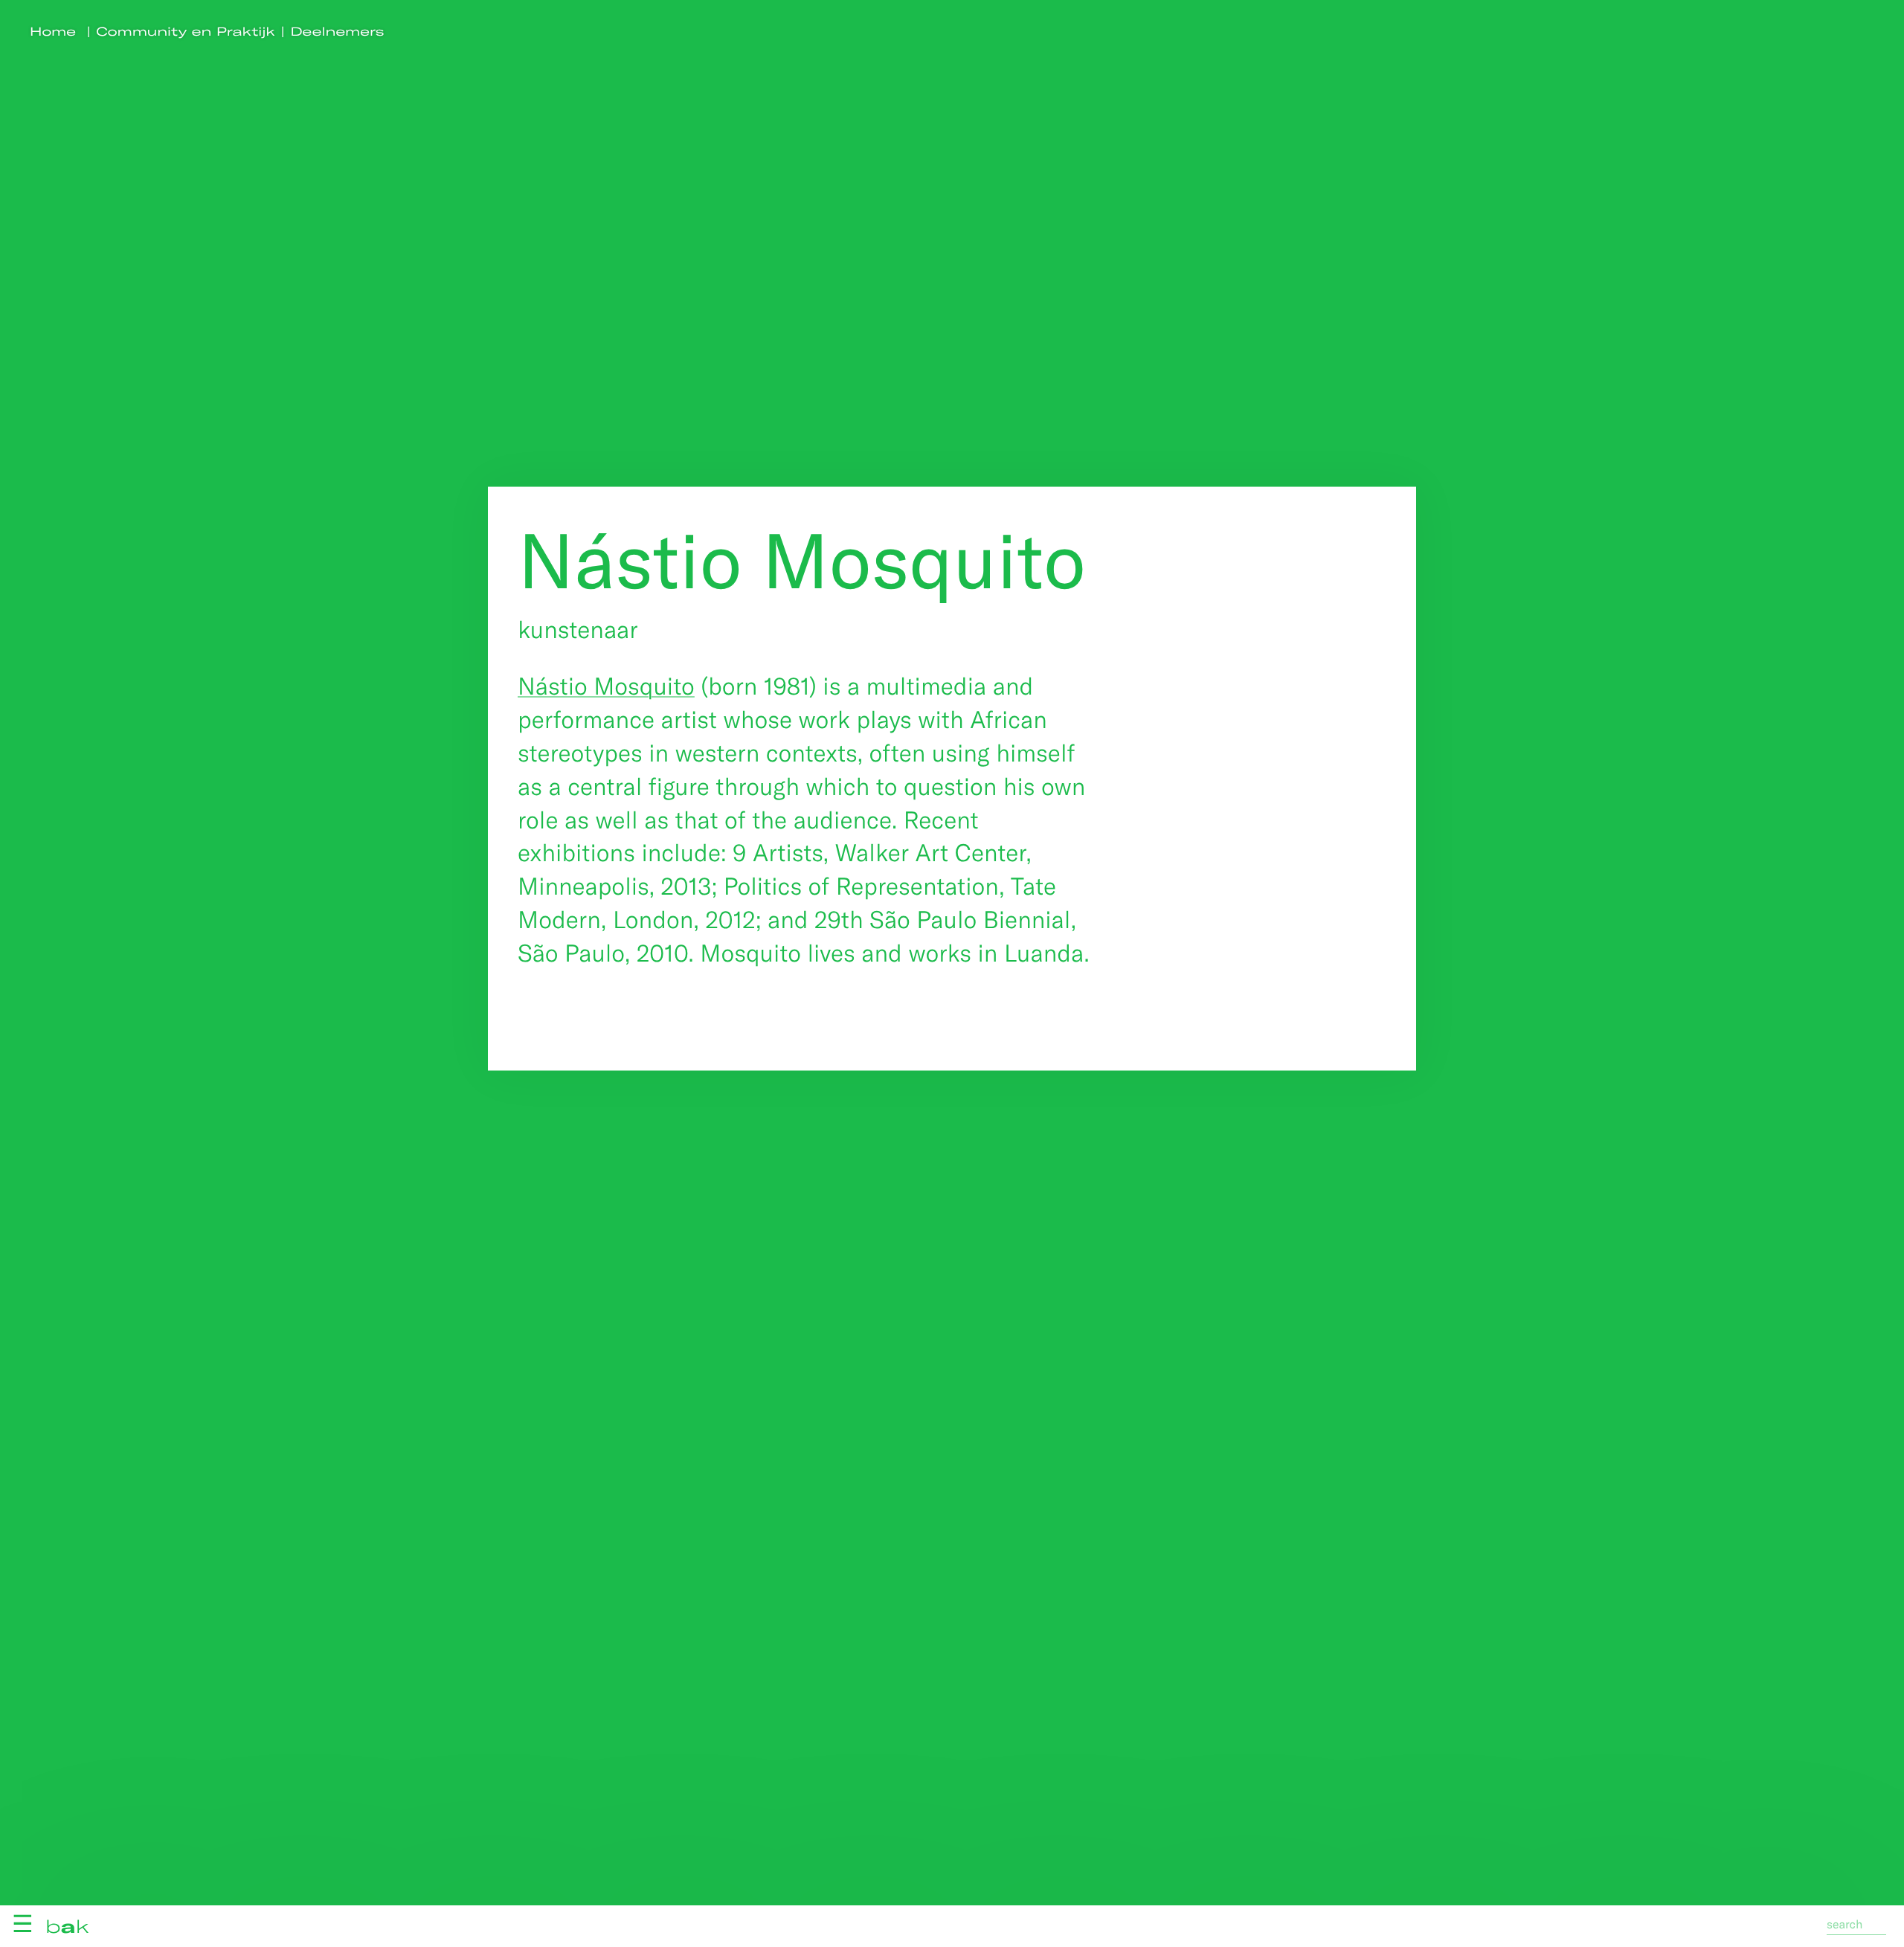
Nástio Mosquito (606, 686)
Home (53, 32)
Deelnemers (338, 32)
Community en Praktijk (186, 32)
